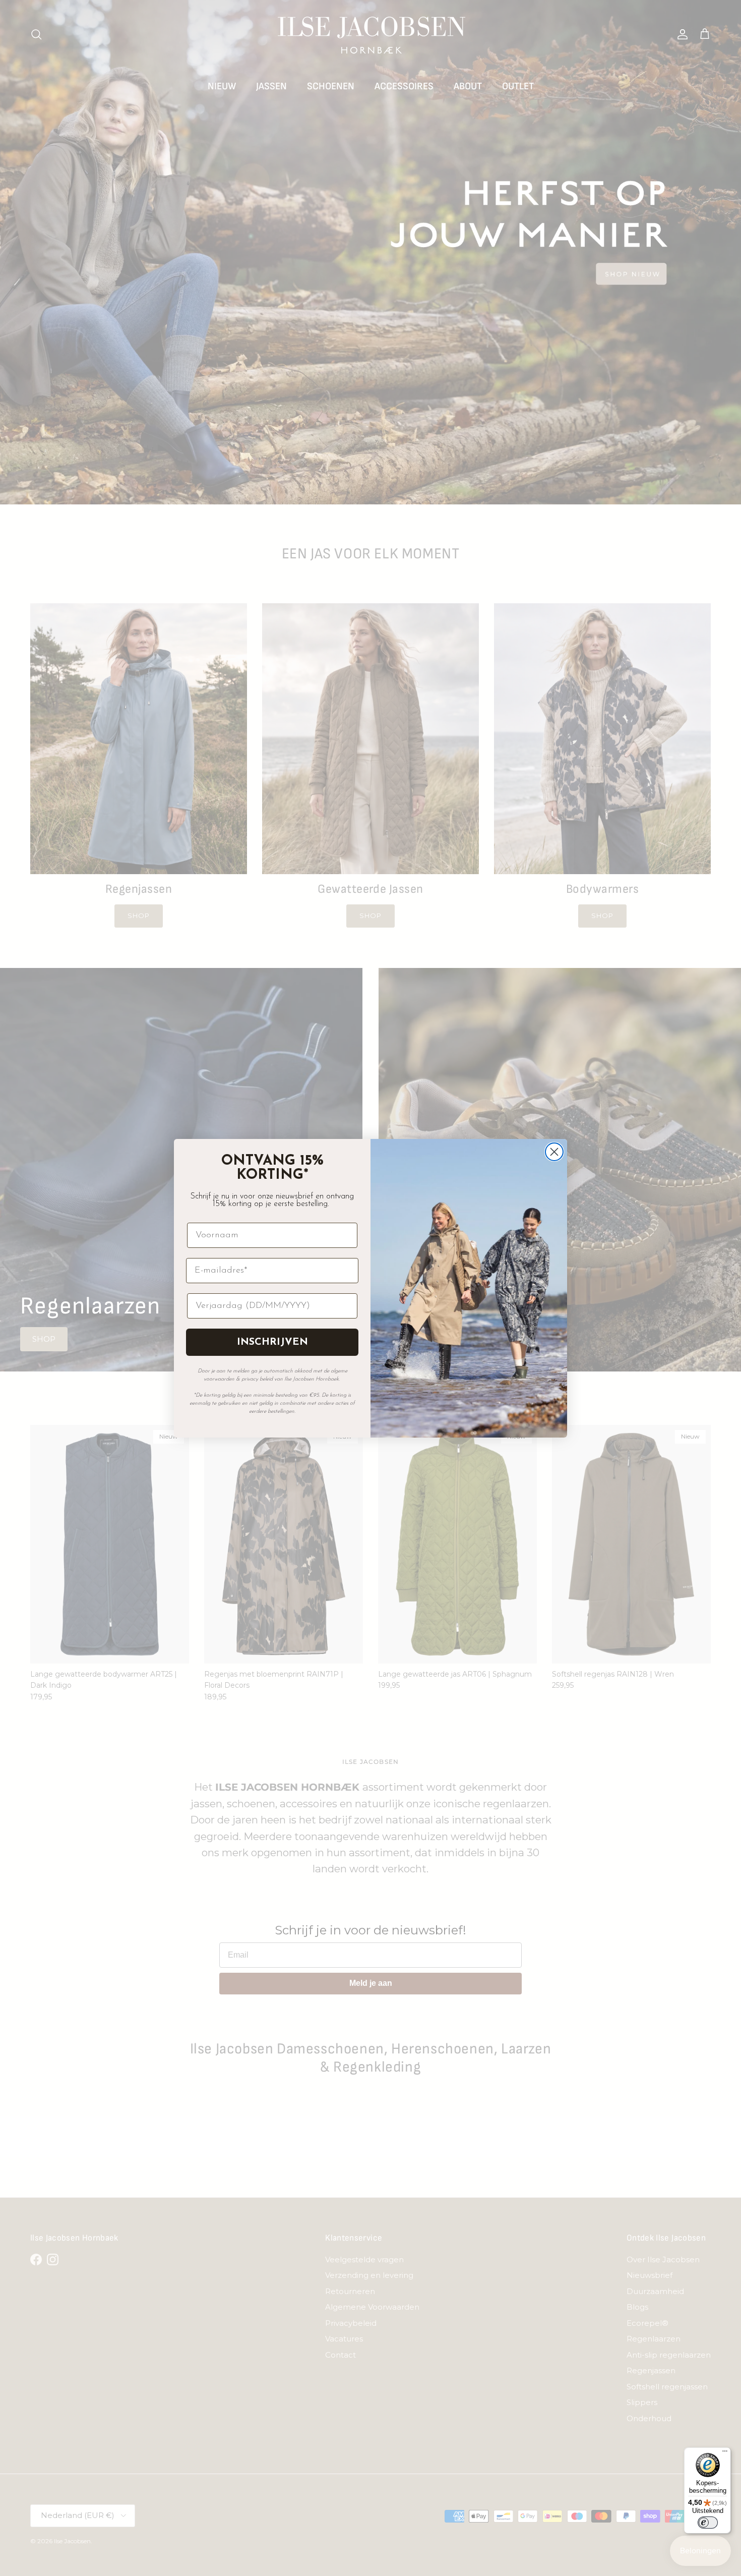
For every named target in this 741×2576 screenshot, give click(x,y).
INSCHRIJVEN (272, 1342)
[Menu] (725, 2453)
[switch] (708, 2523)
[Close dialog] (554, 1152)
